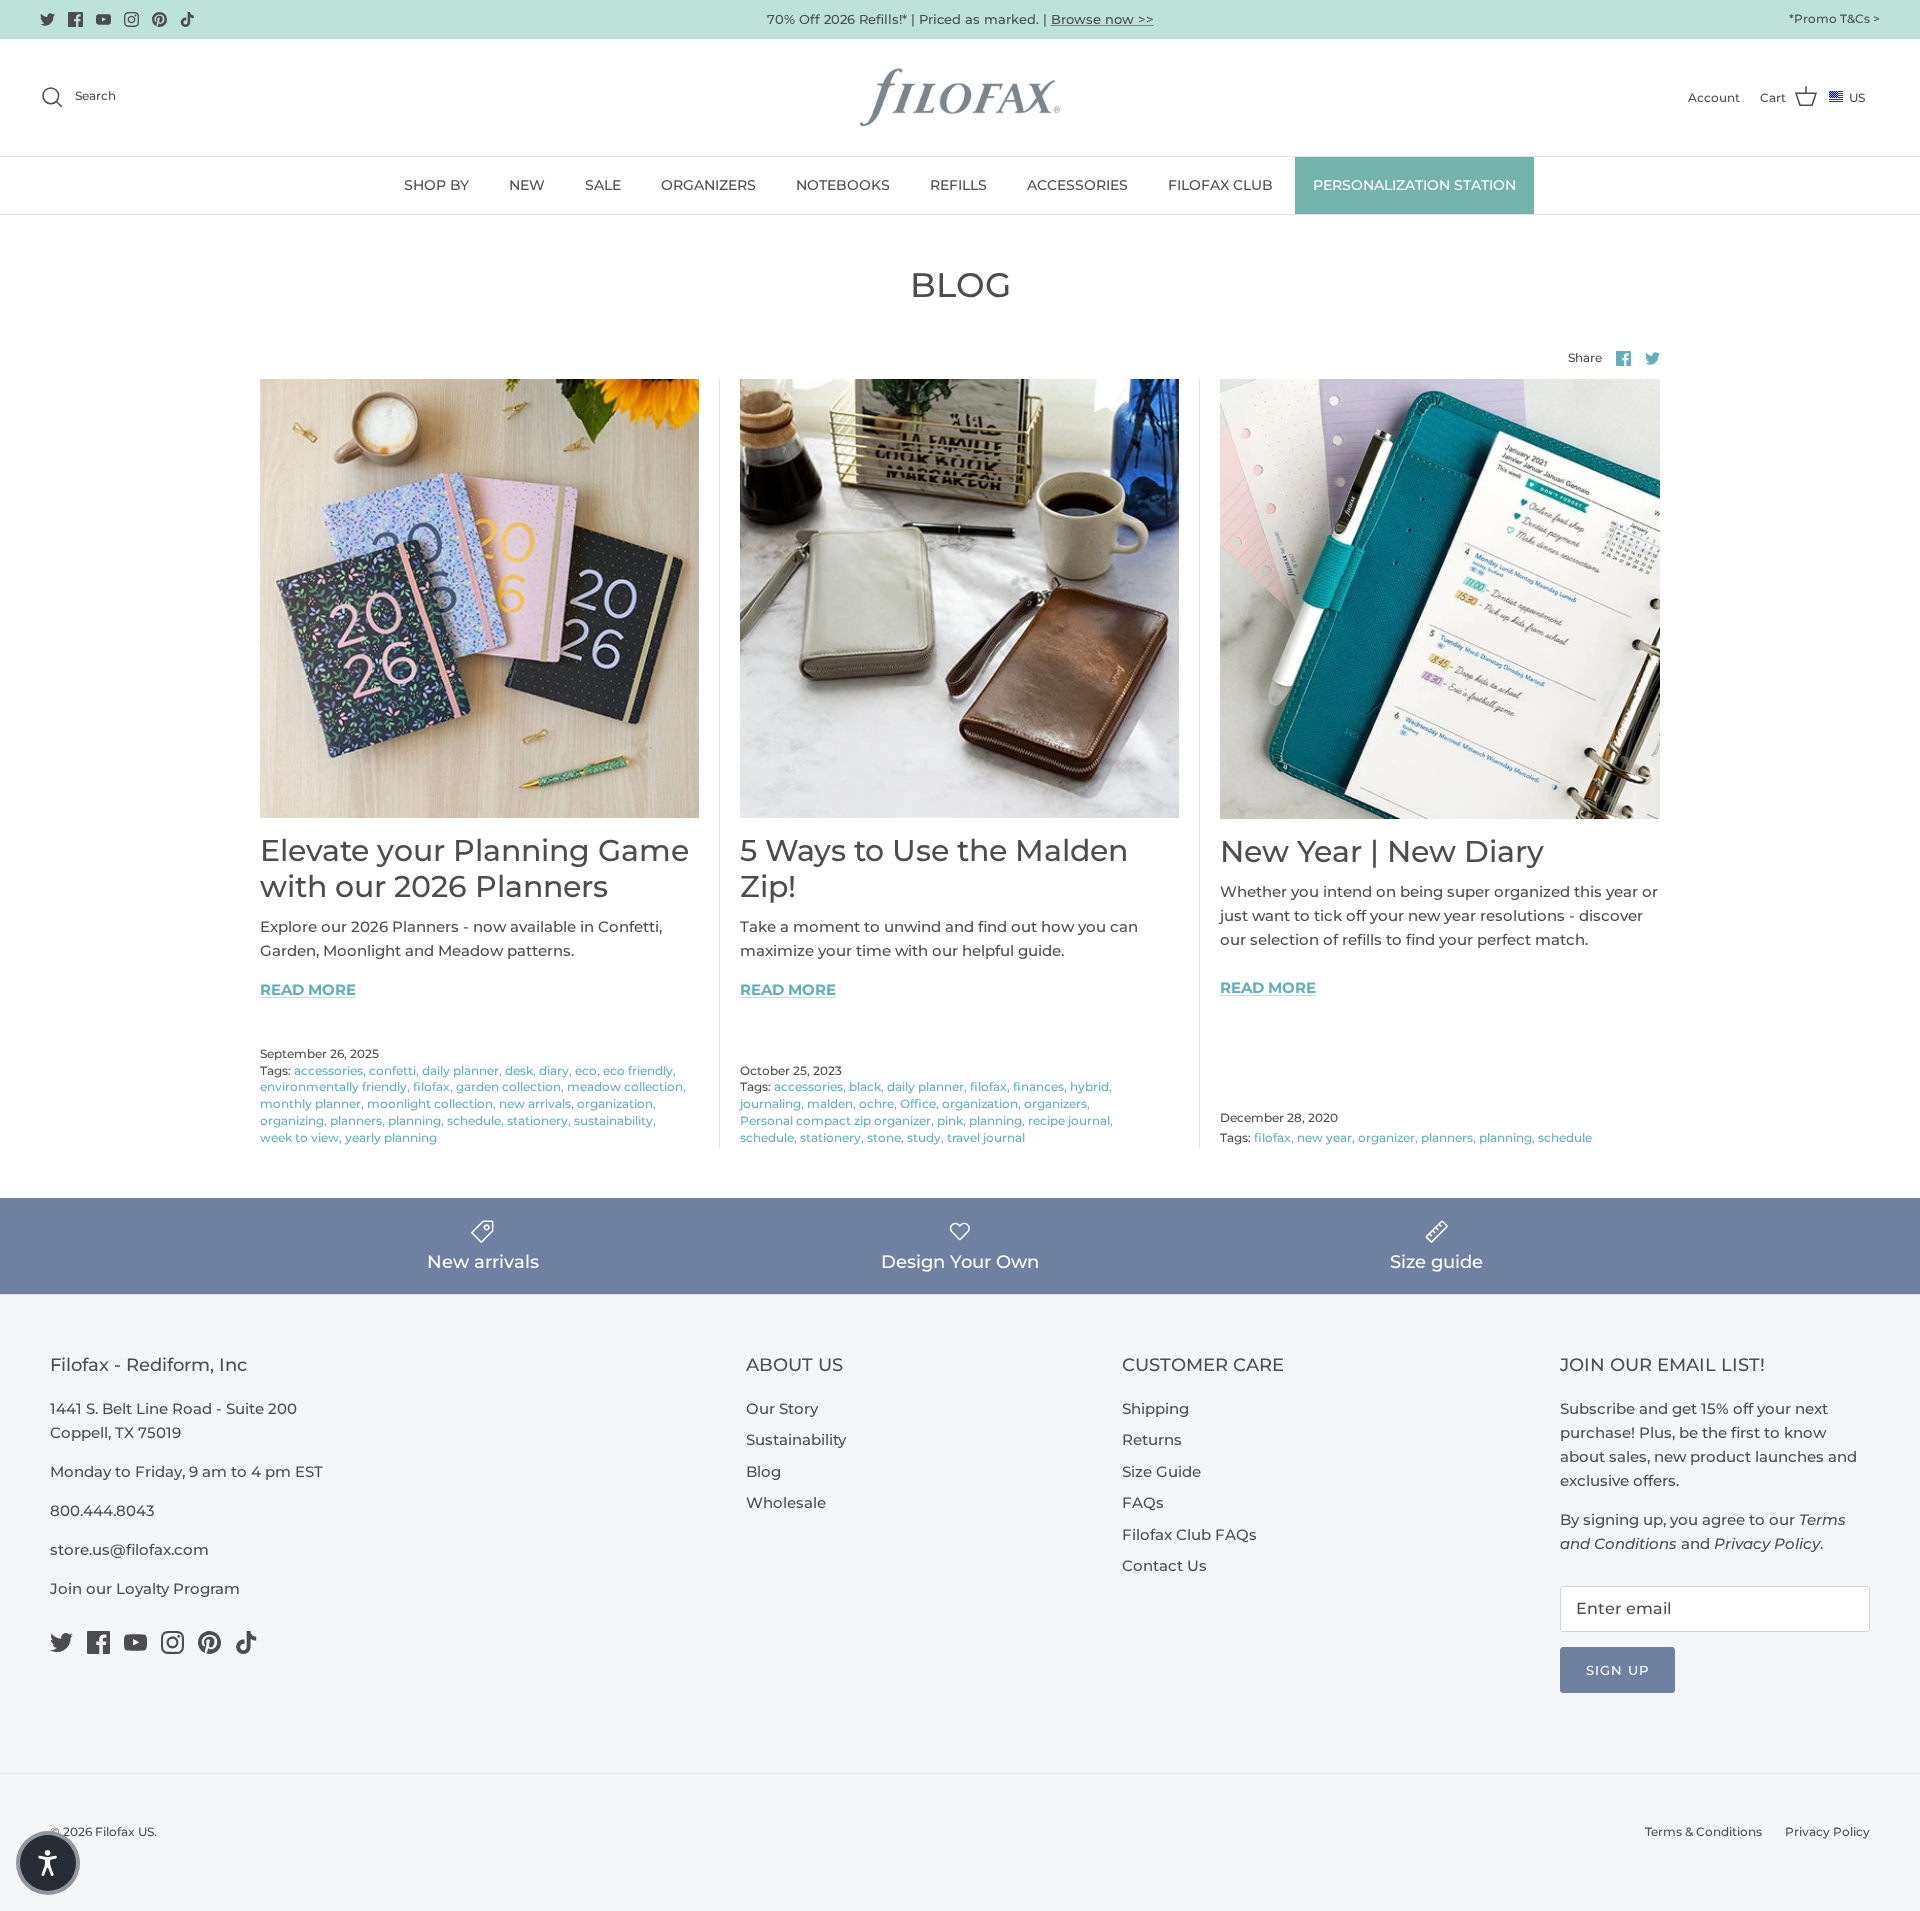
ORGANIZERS (708, 185)
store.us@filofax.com (129, 1549)
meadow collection (625, 1086)
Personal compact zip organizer (835, 1120)
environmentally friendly (333, 1086)
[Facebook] (75, 19)
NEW (527, 185)
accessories (328, 1070)
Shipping (1155, 1408)
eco (586, 1070)
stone (884, 1137)
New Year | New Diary (1382, 851)
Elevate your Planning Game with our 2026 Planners (474, 868)
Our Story (782, 1408)
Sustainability (796, 1439)
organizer (1386, 1137)
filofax (431, 1086)
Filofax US (124, 1831)
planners (356, 1120)
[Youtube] (103, 19)
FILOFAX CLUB (1220, 185)
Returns (1152, 1439)
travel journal (986, 1137)
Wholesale (786, 1502)
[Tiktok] (187, 19)
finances (1038, 1086)
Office (918, 1103)
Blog (763, 1471)
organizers (1055, 1103)
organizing (292, 1120)
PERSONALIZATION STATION (1414, 185)
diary (554, 1070)
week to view (299, 1137)
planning (414, 1120)
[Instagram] (131, 19)
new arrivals (535, 1103)
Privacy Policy (1827, 1831)
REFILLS (958, 185)
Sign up (1617, 1670)
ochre (876, 1103)
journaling (770, 1103)
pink (950, 1120)
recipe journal (1069, 1120)
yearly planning (391, 1137)
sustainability (613, 1120)
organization (615, 1103)
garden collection (508, 1086)
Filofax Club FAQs (1189, 1534)
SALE (603, 185)
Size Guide (1161, 1471)
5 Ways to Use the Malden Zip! (934, 868)
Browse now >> (1102, 19)
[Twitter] (47, 19)
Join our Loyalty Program (145, 1588)
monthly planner (310, 1103)
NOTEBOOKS (843, 185)
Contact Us (1164, 1565)
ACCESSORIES (1077, 185)
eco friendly (638, 1070)
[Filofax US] (960, 97)
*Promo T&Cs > (1834, 18)
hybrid (1089, 1086)
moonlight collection (430, 1103)
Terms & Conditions (1703, 1831)
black (865, 1086)
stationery (537, 1120)
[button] (48, 1863)
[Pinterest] (159, 19)
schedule (474, 1120)
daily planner (460, 1070)
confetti (392, 1070)
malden (830, 1103)
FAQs (1143, 1502)
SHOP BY (436, 185)
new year (1324, 1137)
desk (519, 1070)
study (924, 1137)
